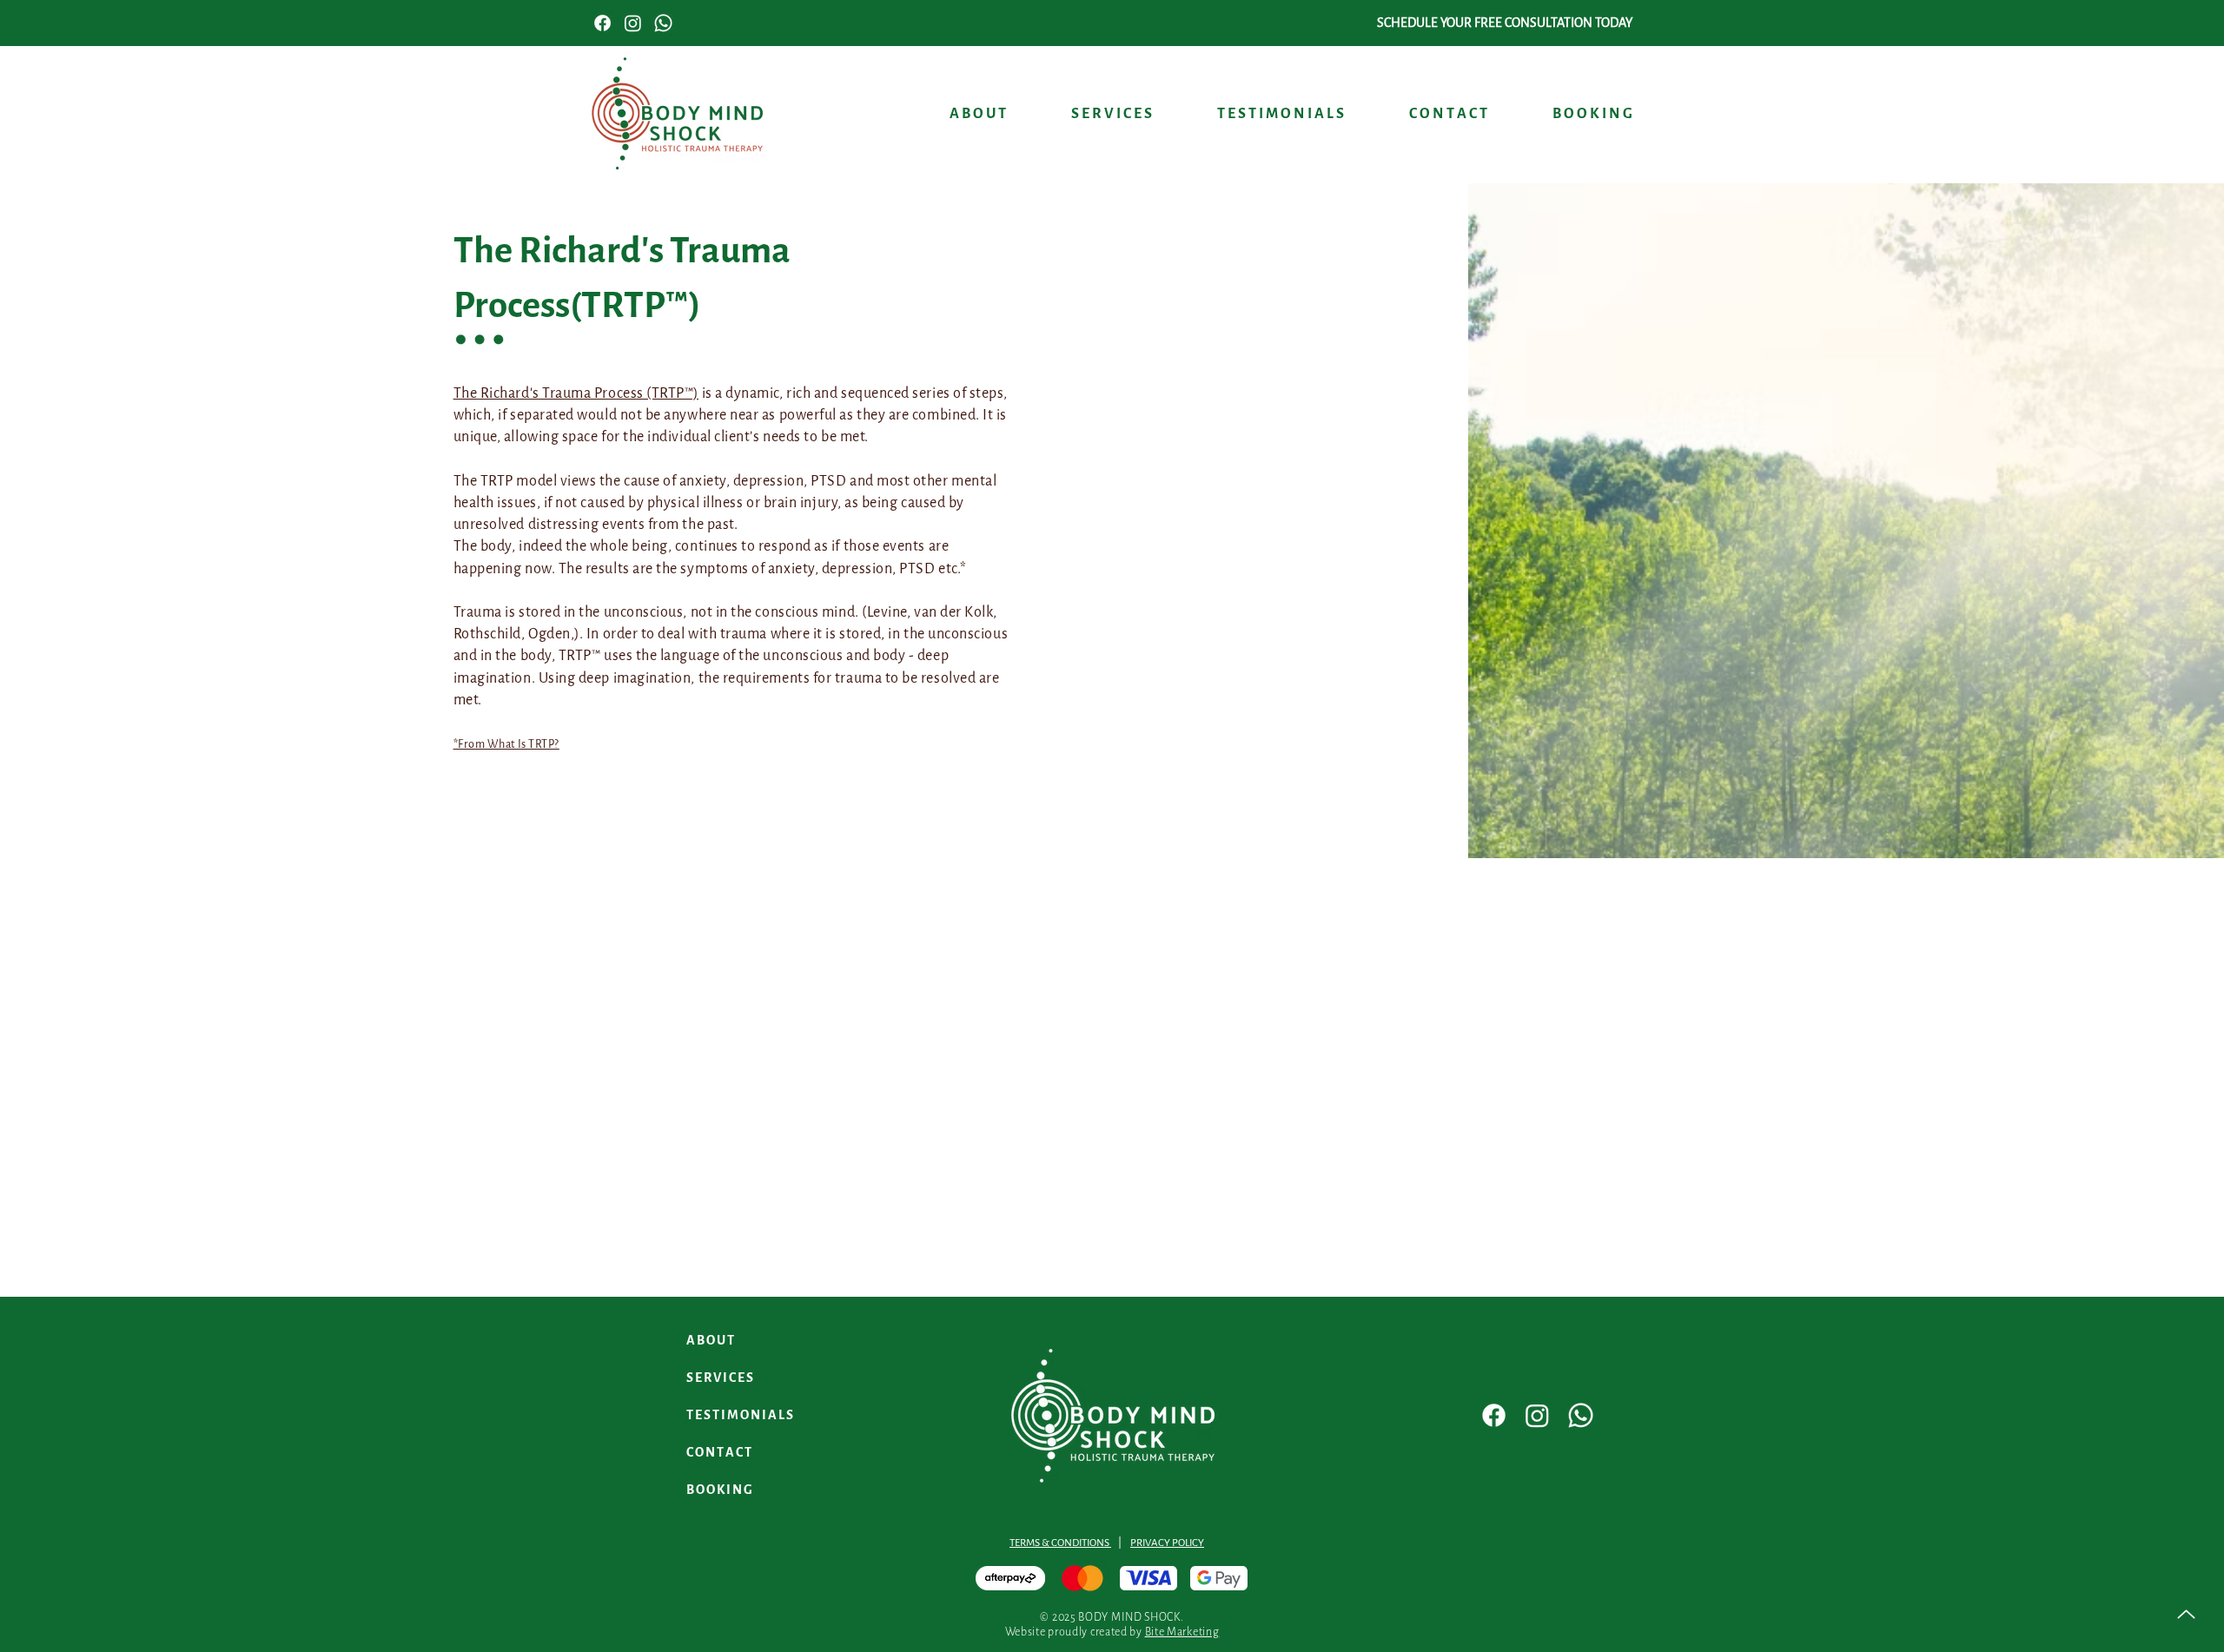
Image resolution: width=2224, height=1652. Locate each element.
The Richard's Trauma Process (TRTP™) (576, 393)
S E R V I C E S (720, 1378)
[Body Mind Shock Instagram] (633, 23)
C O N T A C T (719, 1453)
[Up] (2186, 1614)
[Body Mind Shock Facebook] (602, 23)
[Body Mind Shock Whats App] (663, 23)
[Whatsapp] (1581, 1415)
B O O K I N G (719, 1490)
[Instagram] (1537, 1415)
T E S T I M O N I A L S (740, 1415)
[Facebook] (1494, 1415)
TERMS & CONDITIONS (1060, 1543)
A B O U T (710, 1341)
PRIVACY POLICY (1167, 1543)
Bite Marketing (1182, 1632)
